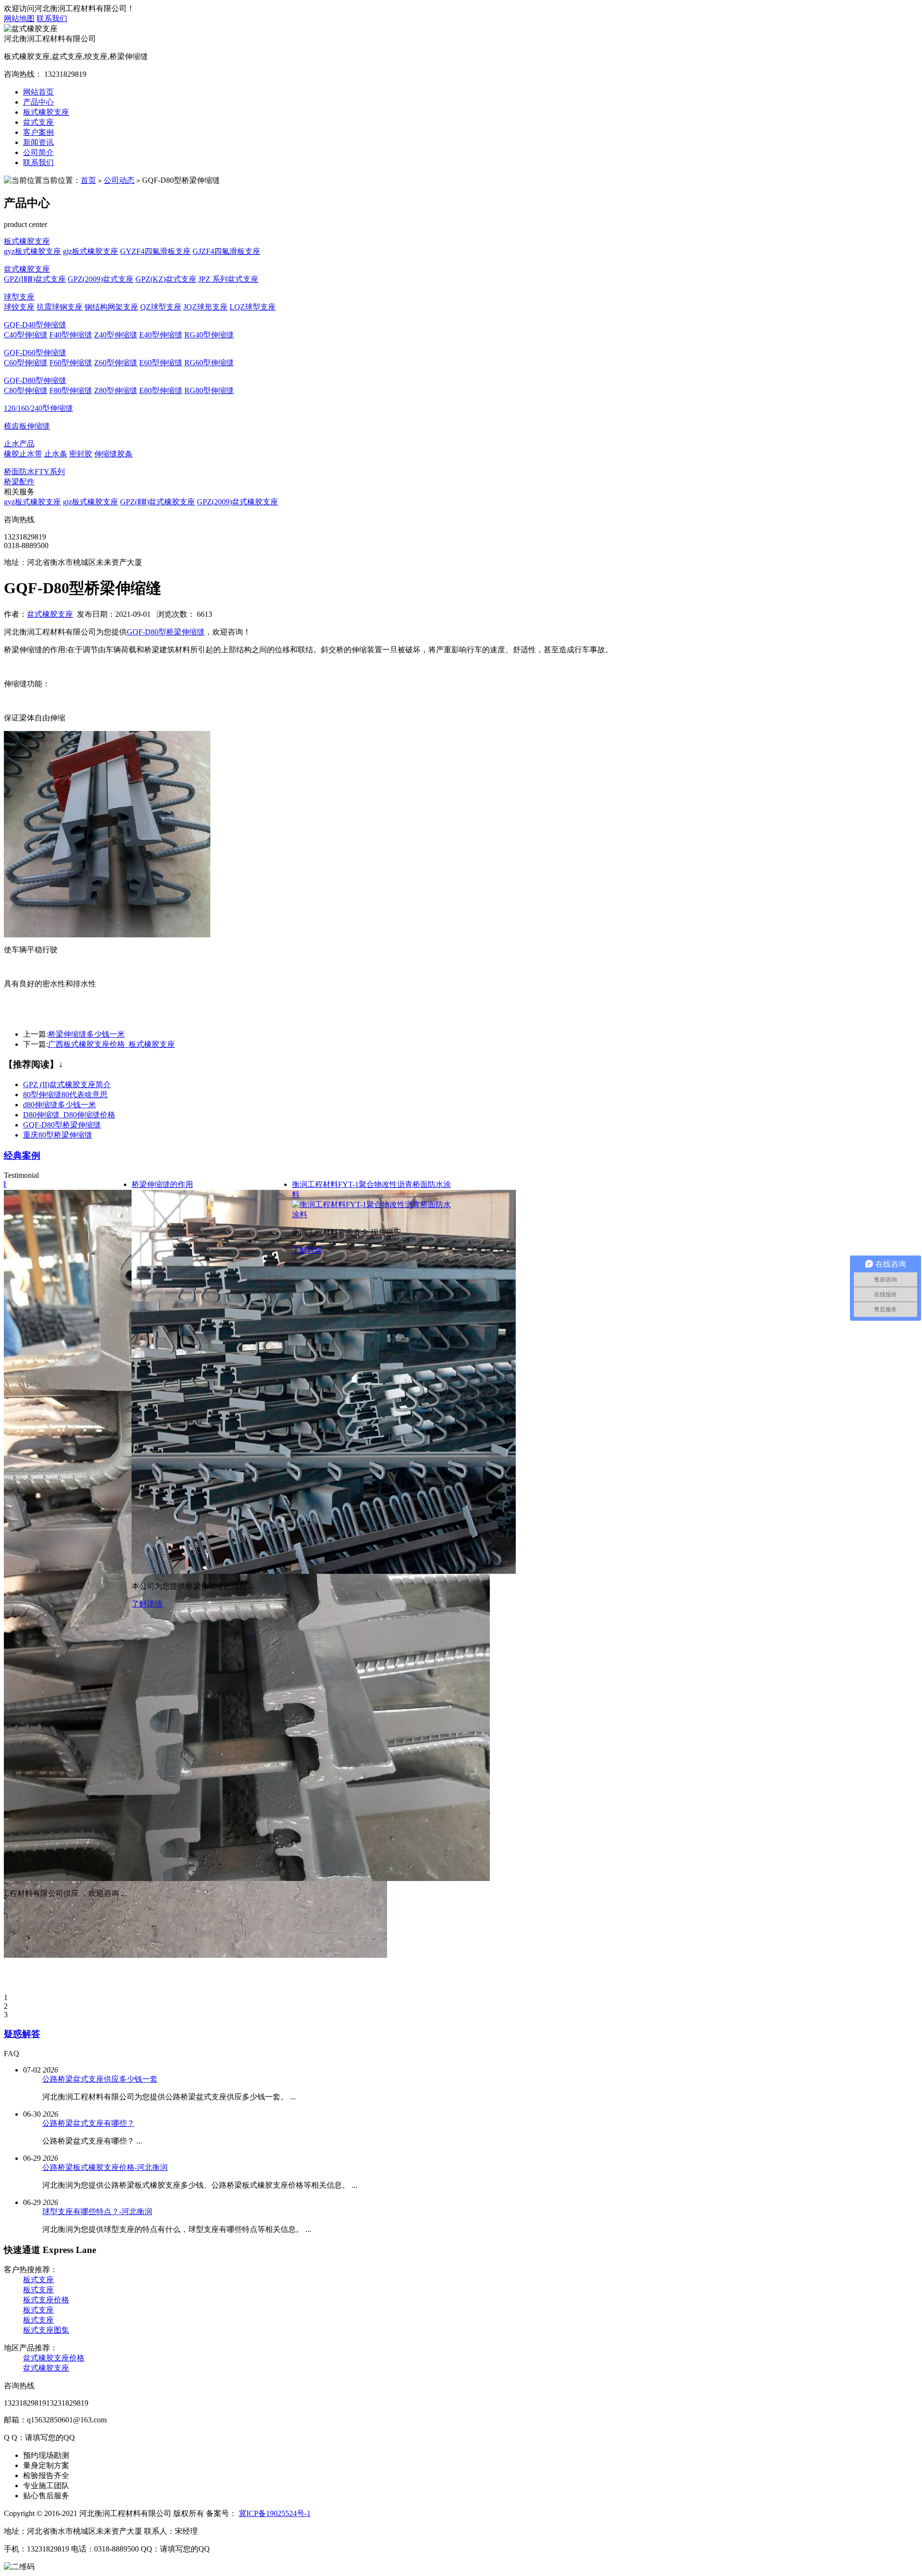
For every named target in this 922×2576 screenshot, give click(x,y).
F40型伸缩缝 (71, 335)
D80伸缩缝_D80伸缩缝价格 (69, 1115)
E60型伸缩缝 (161, 363)
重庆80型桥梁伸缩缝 (58, 1135)
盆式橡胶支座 (27, 269)
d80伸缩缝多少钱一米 (60, 1105)
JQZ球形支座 (206, 307)
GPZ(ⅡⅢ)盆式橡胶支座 (158, 502)
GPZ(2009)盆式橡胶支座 (237, 502)
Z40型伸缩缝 (116, 335)
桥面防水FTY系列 (34, 472)
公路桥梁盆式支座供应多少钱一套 (100, 2079)
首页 (88, 180)
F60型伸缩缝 (71, 363)
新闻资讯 (38, 142)
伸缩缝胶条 (113, 454)
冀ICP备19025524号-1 (275, 2513)
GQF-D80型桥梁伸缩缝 (166, 632)
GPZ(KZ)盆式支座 (166, 279)
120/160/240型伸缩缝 (38, 408)
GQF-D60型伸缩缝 (35, 353)
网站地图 (19, 18)
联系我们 (52, 18)
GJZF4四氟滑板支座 (226, 251)
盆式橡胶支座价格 (54, 2358)
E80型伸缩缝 (161, 390)
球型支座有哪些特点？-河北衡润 (97, 2211)
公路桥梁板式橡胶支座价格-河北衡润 (105, 2167)
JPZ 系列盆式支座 (228, 279)
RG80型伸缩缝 (209, 390)
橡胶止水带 (23, 454)
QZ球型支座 (161, 307)
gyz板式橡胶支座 (32, 251)
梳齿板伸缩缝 (27, 426)
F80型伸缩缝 (71, 390)
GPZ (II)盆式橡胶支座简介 (67, 1084)
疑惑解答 (22, 2034)
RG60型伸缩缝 (209, 363)
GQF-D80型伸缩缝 (35, 380)
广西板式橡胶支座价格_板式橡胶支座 (111, 1044)
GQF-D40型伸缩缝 (35, 325)
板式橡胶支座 (46, 112)
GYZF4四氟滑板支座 (155, 251)
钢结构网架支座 (111, 307)
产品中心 (38, 102)
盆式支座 (38, 122)
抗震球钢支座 (60, 307)
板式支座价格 (46, 2300)
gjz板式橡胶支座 (91, 251)
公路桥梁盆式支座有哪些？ (88, 2123)
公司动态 (119, 180)
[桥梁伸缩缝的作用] (324, 1571)
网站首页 (38, 92)
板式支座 (38, 2280)
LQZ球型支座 (253, 307)
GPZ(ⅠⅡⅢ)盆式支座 (35, 279)
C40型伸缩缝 (26, 335)
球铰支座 (19, 307)
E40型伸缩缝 (161, 335)
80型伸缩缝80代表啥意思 (65, 1095)
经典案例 (22, 1156)
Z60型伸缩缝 (116, 363)
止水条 (56, 454)
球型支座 (19, 297)
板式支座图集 (46, 2330)
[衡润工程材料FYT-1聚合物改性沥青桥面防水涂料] (372, 1215)
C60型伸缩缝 (26, 363)
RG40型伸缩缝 (209, 335)
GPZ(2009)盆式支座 (101, 279)
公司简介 (38, 152)
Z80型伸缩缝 (116, 390)
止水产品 (19, 444)
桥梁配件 (19, 482)
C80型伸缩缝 (26, 390)
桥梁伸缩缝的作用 (162, 1184)
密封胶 (81, 454)
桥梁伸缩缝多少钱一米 (86, 1034)
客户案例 (38, 132)
